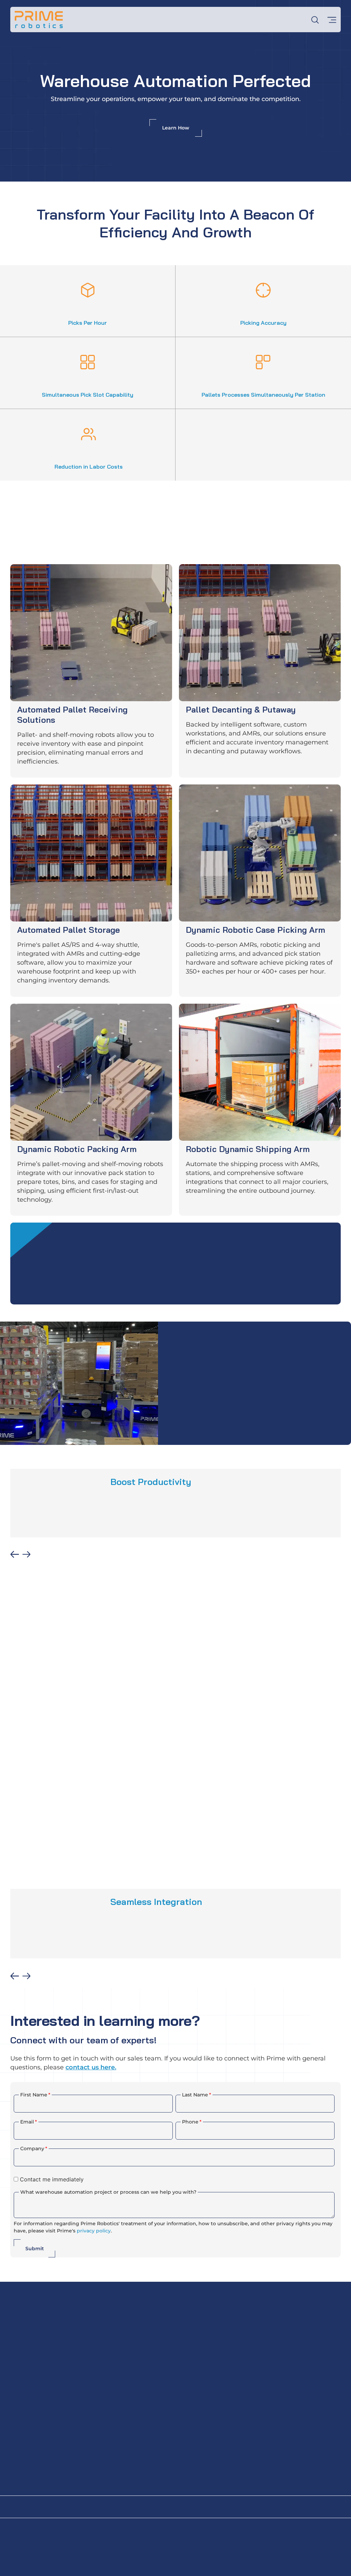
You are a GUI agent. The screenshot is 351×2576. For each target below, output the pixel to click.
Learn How (176, 128)
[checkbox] (174, 2179)
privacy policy (94, 2231)
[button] (15, 1554)
